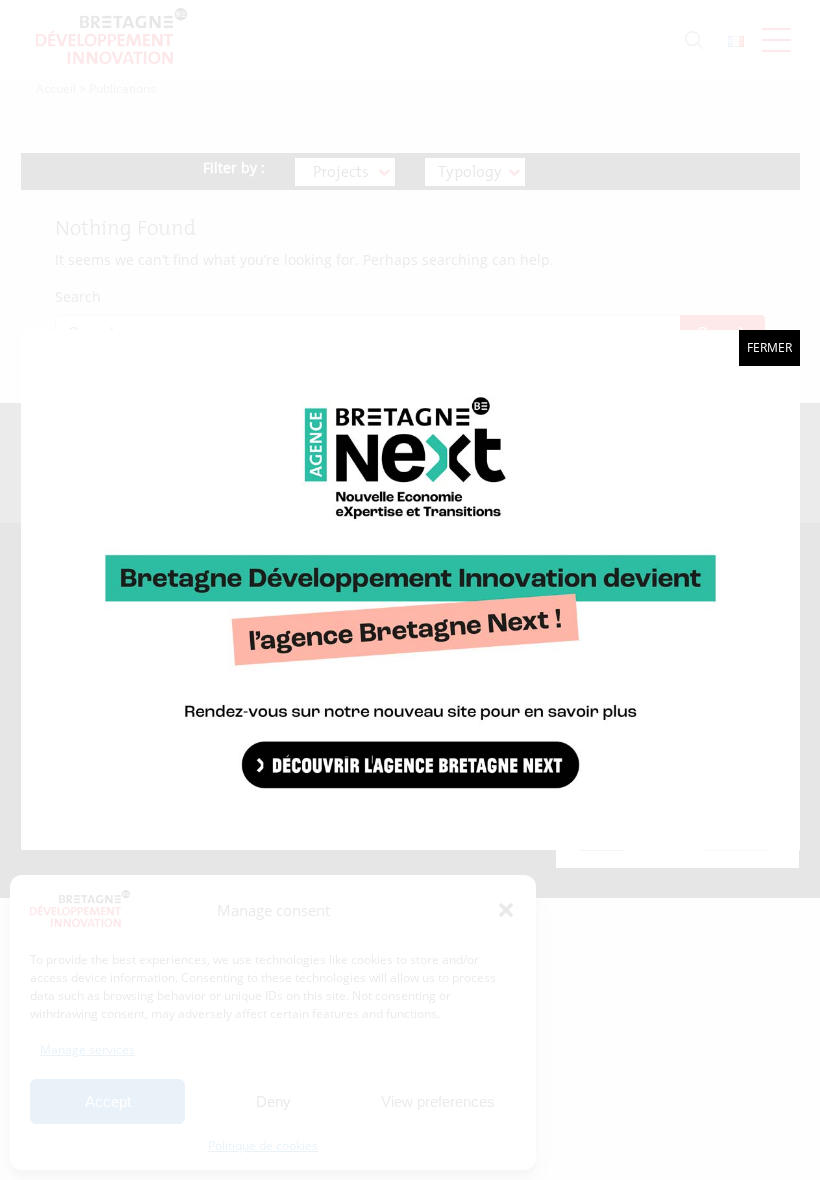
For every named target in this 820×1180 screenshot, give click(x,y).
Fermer (769, 347)
